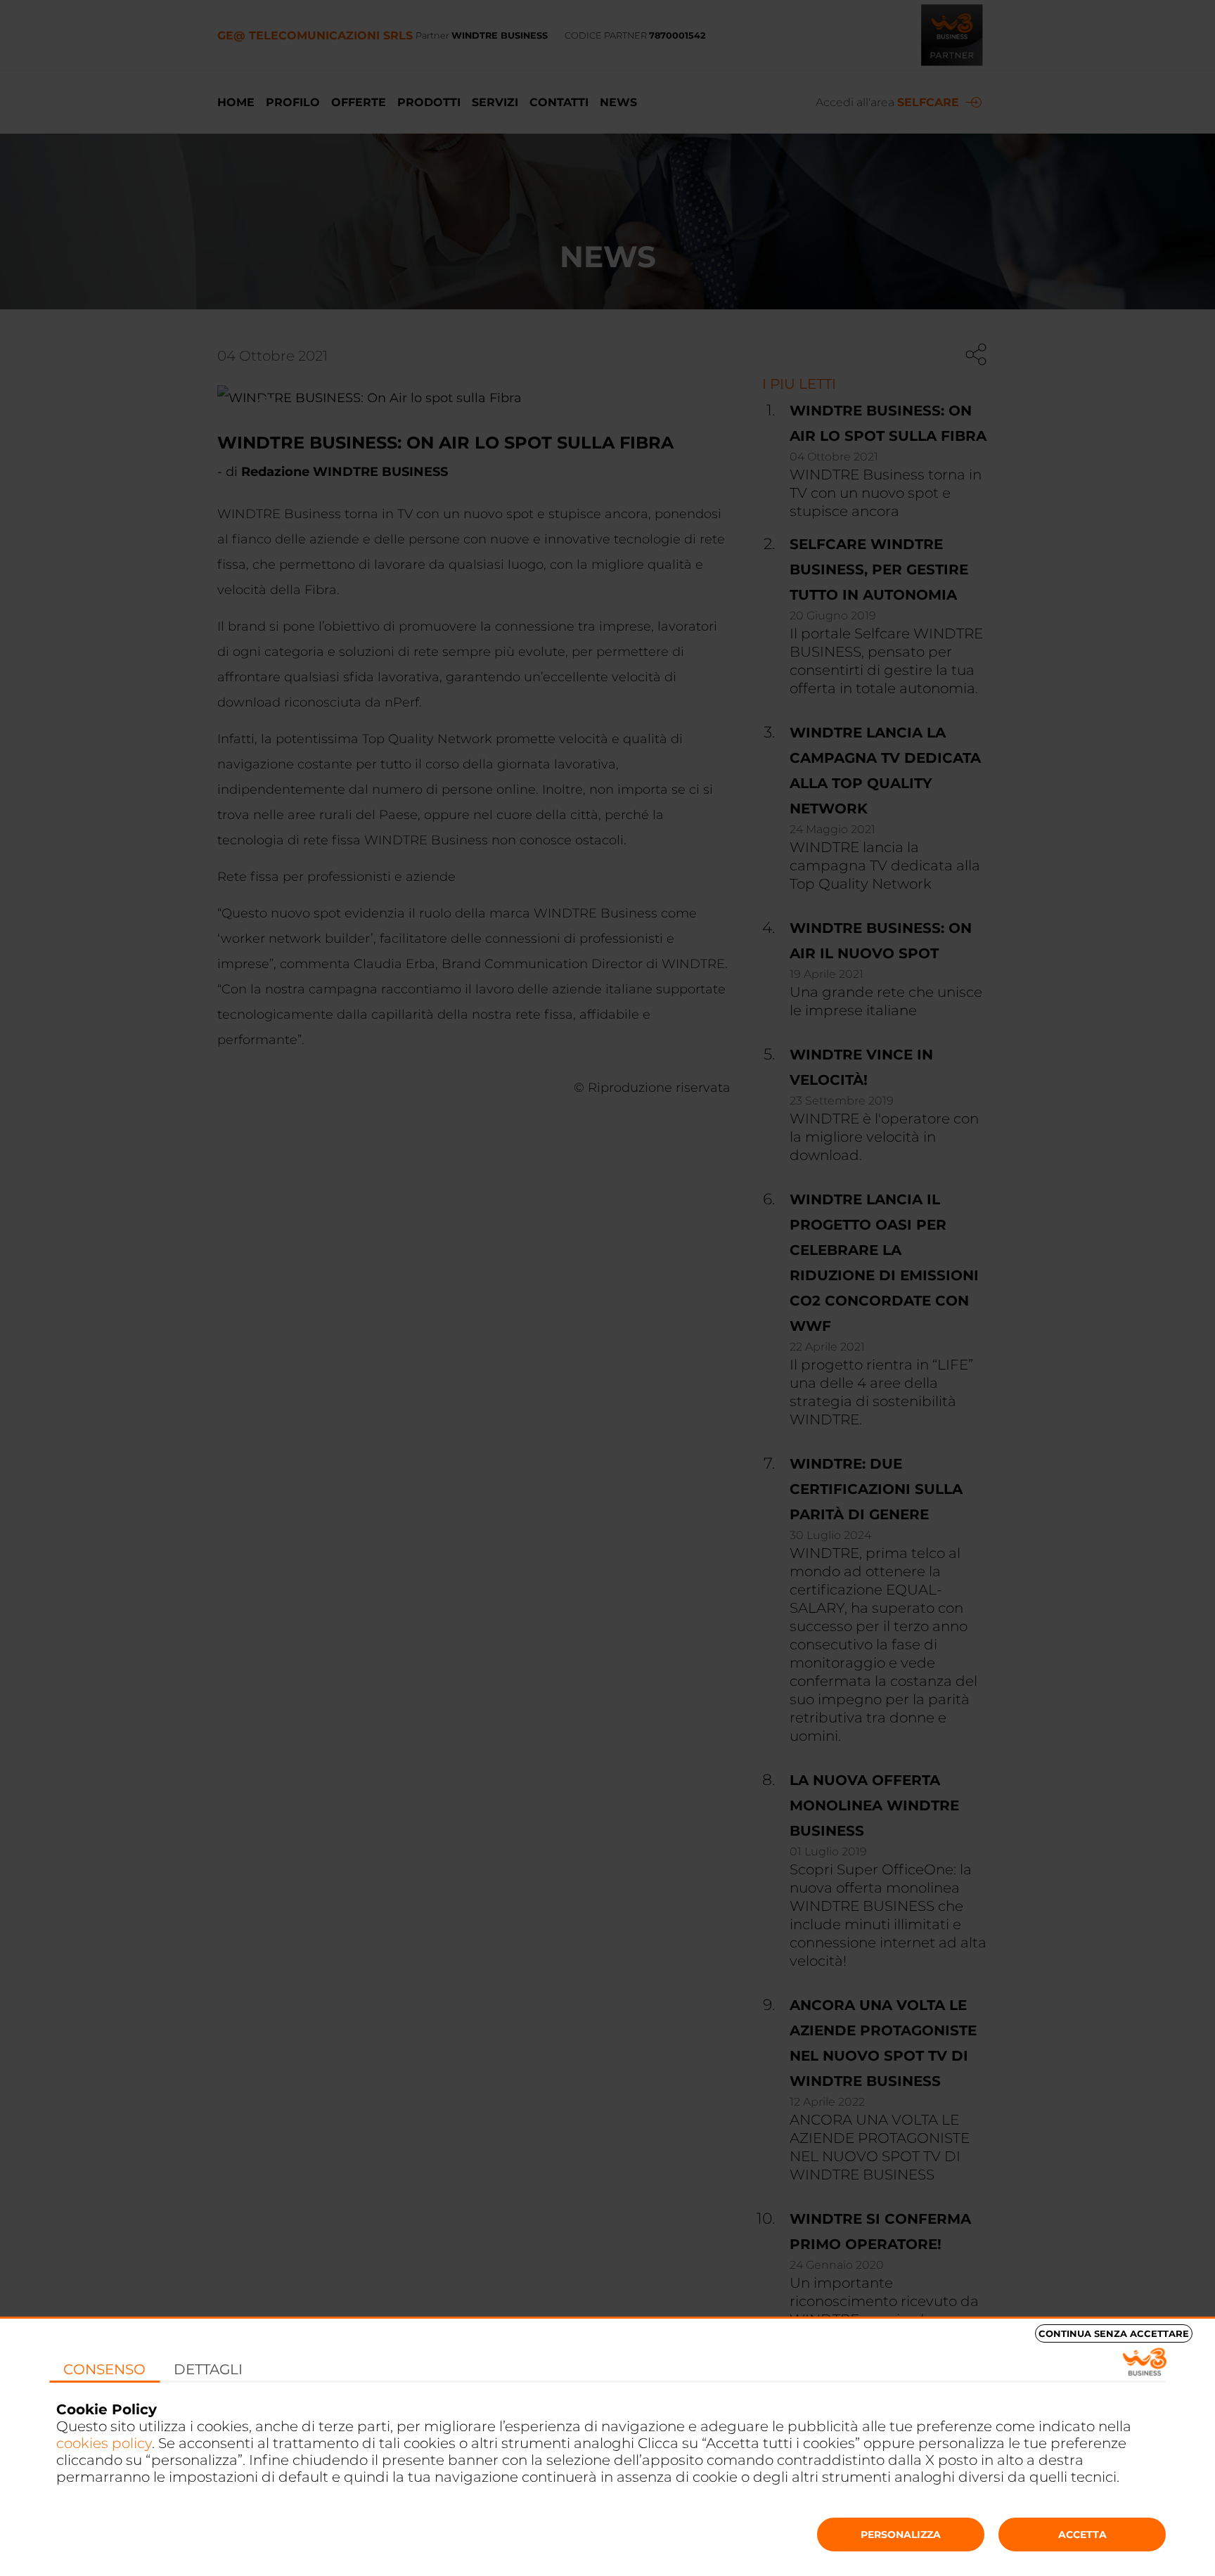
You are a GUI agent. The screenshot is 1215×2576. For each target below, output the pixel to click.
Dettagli (208, 2369)
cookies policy (104, 2443)
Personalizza (901, 2535)
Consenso (104, 2369)
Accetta (1082, 2535)
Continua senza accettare (1114, 2333)
